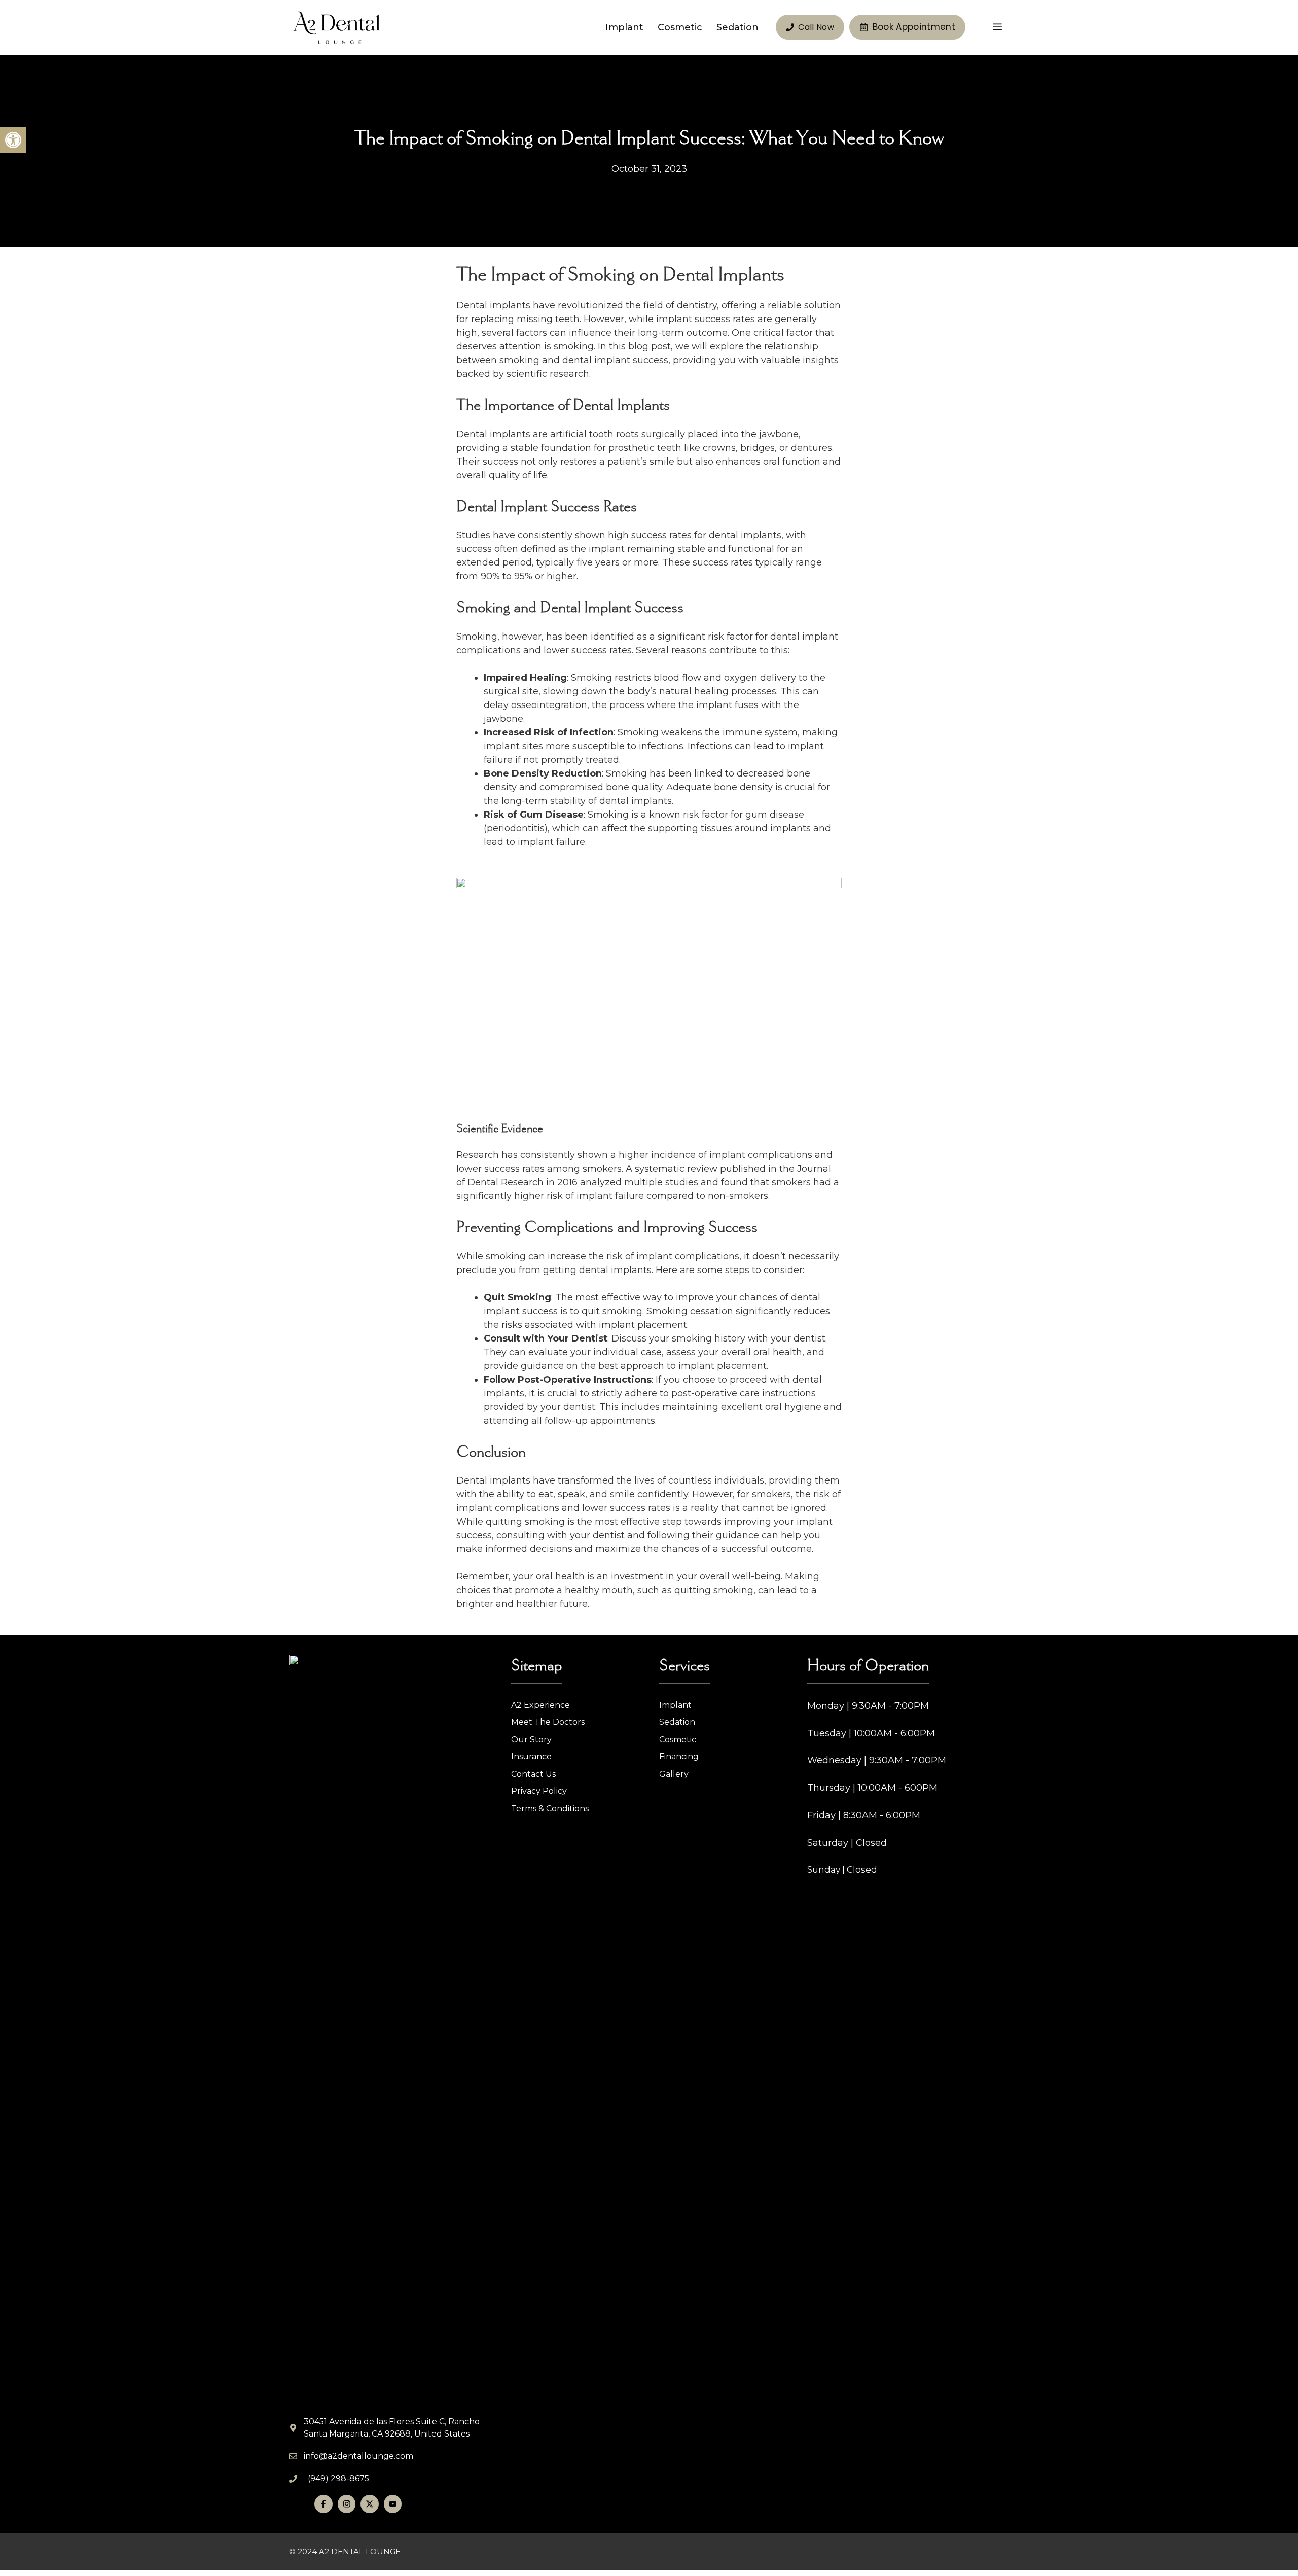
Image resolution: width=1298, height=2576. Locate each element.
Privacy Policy (539, 1791)
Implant (624, 27)
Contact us (533, 1774)
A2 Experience (540, 1705)
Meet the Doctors (548, 1722)
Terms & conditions (550, 1808)
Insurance (531, 1757)
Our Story (531, 1739)
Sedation (737, 27)
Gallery (674, 1774)
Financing (679, 1757)
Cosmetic (680, 27)
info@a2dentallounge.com (358, 2456)
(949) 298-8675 (338, 2478)
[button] (13, 140)
